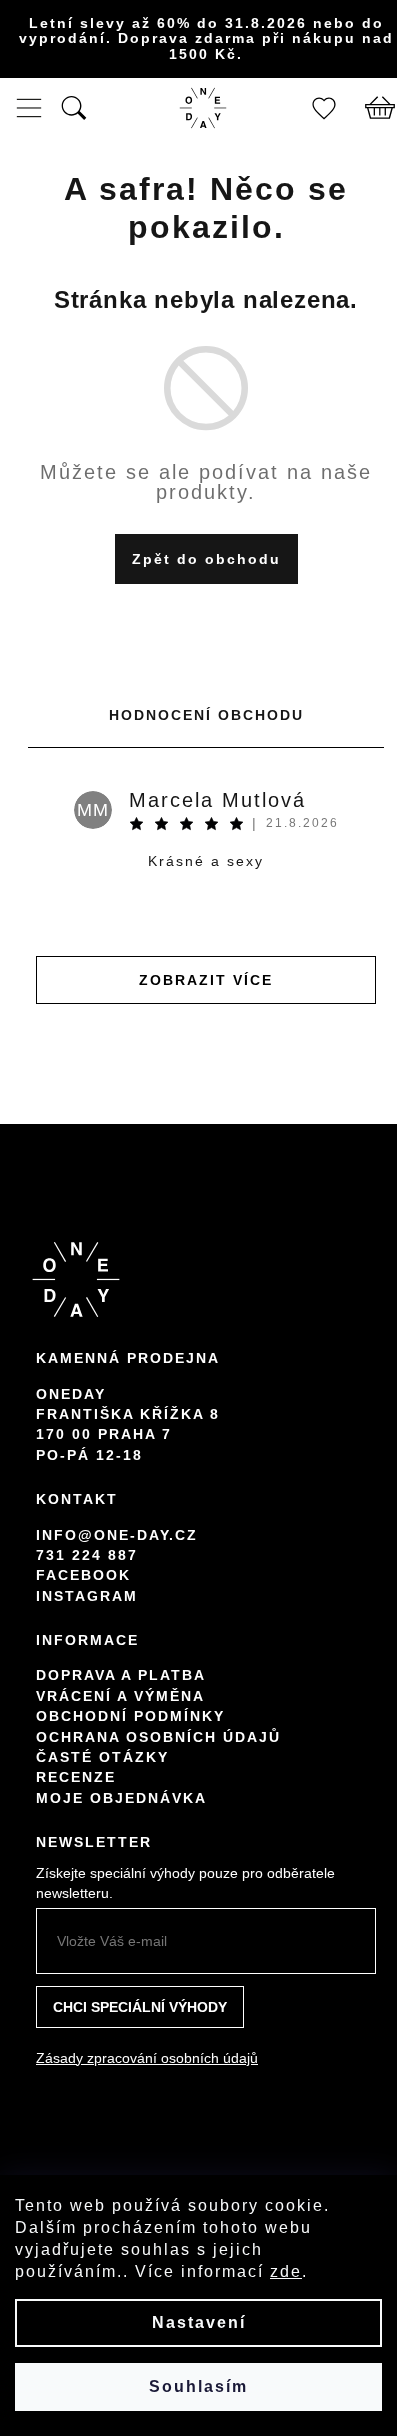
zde (286, 2271)
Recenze (76, 1777)
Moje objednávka (121, 1798)
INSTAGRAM (87, 1596)
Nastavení (199, 2322)
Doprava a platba (121, 1675)
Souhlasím (198, 2386)
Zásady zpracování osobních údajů (147, 2058)
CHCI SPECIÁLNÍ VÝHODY (140, 2007)
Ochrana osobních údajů (158, 1737)
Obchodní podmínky (130, 1716)
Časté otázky (102, 1757)
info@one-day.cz (117, 1535)
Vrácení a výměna (120, 1696)
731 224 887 (87, 1555)
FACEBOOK (83, 1575)
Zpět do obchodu (206, 559)
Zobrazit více (206, 980)
